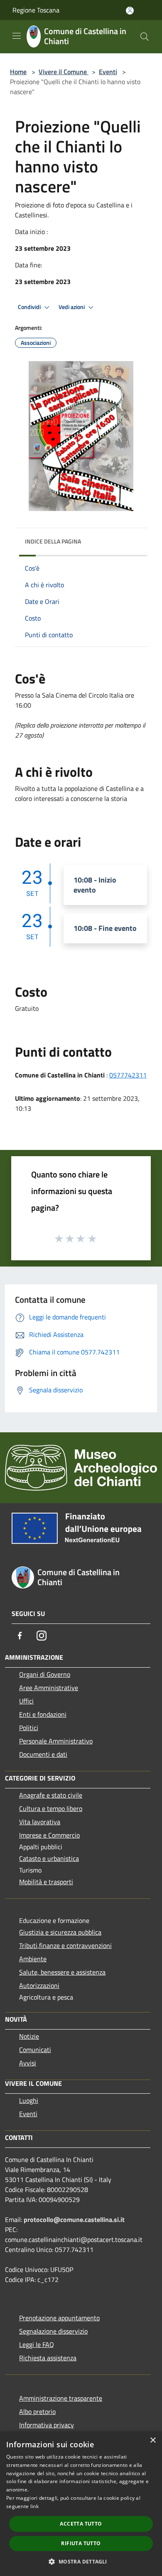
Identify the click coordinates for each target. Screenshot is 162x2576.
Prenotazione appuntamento (59, 2318)
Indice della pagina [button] (53, 541)
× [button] (153, 2440)
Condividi (30, 307)
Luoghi (29, 2100)
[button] (81, 2561)
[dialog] (81, 2504)
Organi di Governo (45, 1674)
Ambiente (33, 1959)
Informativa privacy (47, 2425)
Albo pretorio (37, 2411)
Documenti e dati (43, 1754)
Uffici (26, 1701)
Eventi (108, 72)
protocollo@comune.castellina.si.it (74, 2219)
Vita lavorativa (40, 1822)
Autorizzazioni (39, 1985)
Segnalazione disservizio (53, 2331)
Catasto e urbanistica (49, 1858)
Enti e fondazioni (43, 1714)
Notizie (29, 2036)
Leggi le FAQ (37, 2344)
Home (18, 72)
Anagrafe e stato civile (51, 1795)
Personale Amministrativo (56, 1741)
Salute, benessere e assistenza (62, 1972)
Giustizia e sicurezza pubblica (60, 1932)
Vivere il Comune (64, 72)
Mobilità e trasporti (46, 1882)
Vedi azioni (72, 307)
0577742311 (128, 1075)
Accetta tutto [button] (81, 2524)
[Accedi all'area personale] (130, 11)
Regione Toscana (36, 10)
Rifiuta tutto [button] (81, 2543)
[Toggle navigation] (17, 36)
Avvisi (28, 2063)
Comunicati (35, 2050)
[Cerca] (145, 37)
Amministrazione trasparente (61, 2398)
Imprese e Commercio (49, 1835)
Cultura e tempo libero (51, 1808)
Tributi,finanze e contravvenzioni (65, 1945)
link (34, 2506)
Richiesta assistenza (48, 2358)
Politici (29, 1728)
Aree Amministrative (49, 1688)
